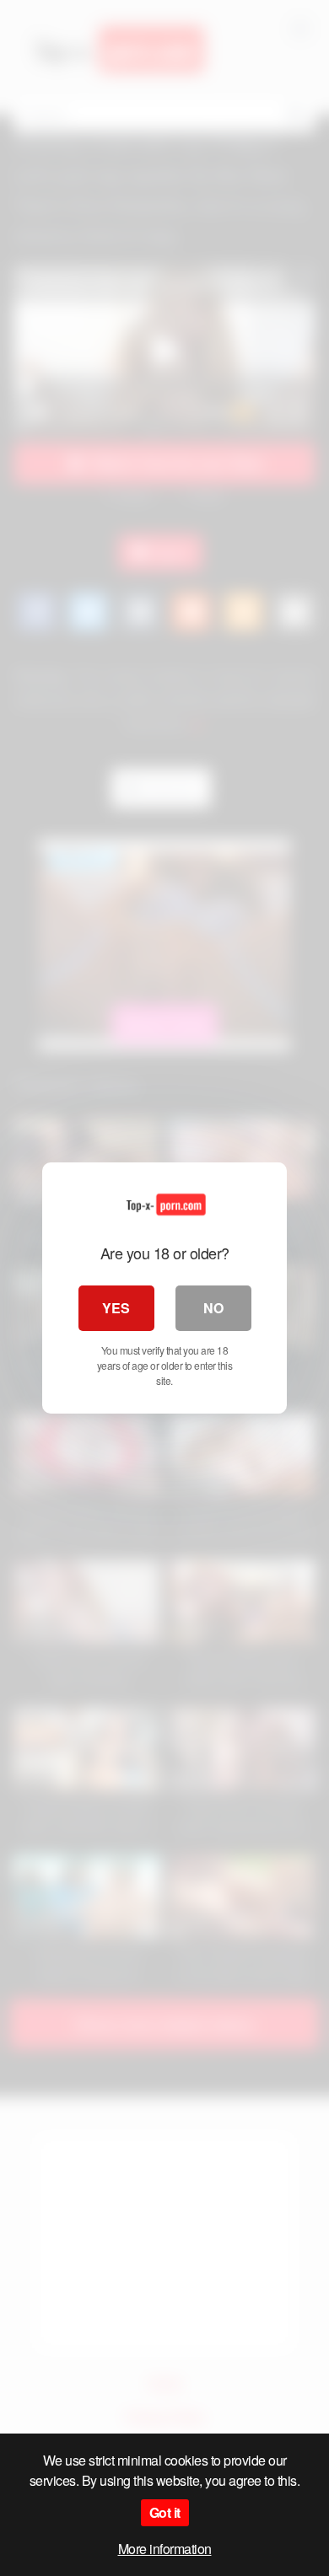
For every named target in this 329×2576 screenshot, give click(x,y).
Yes (116, 1308)
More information (165, 2549)
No (213, 1308)
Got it (165, 2512)
